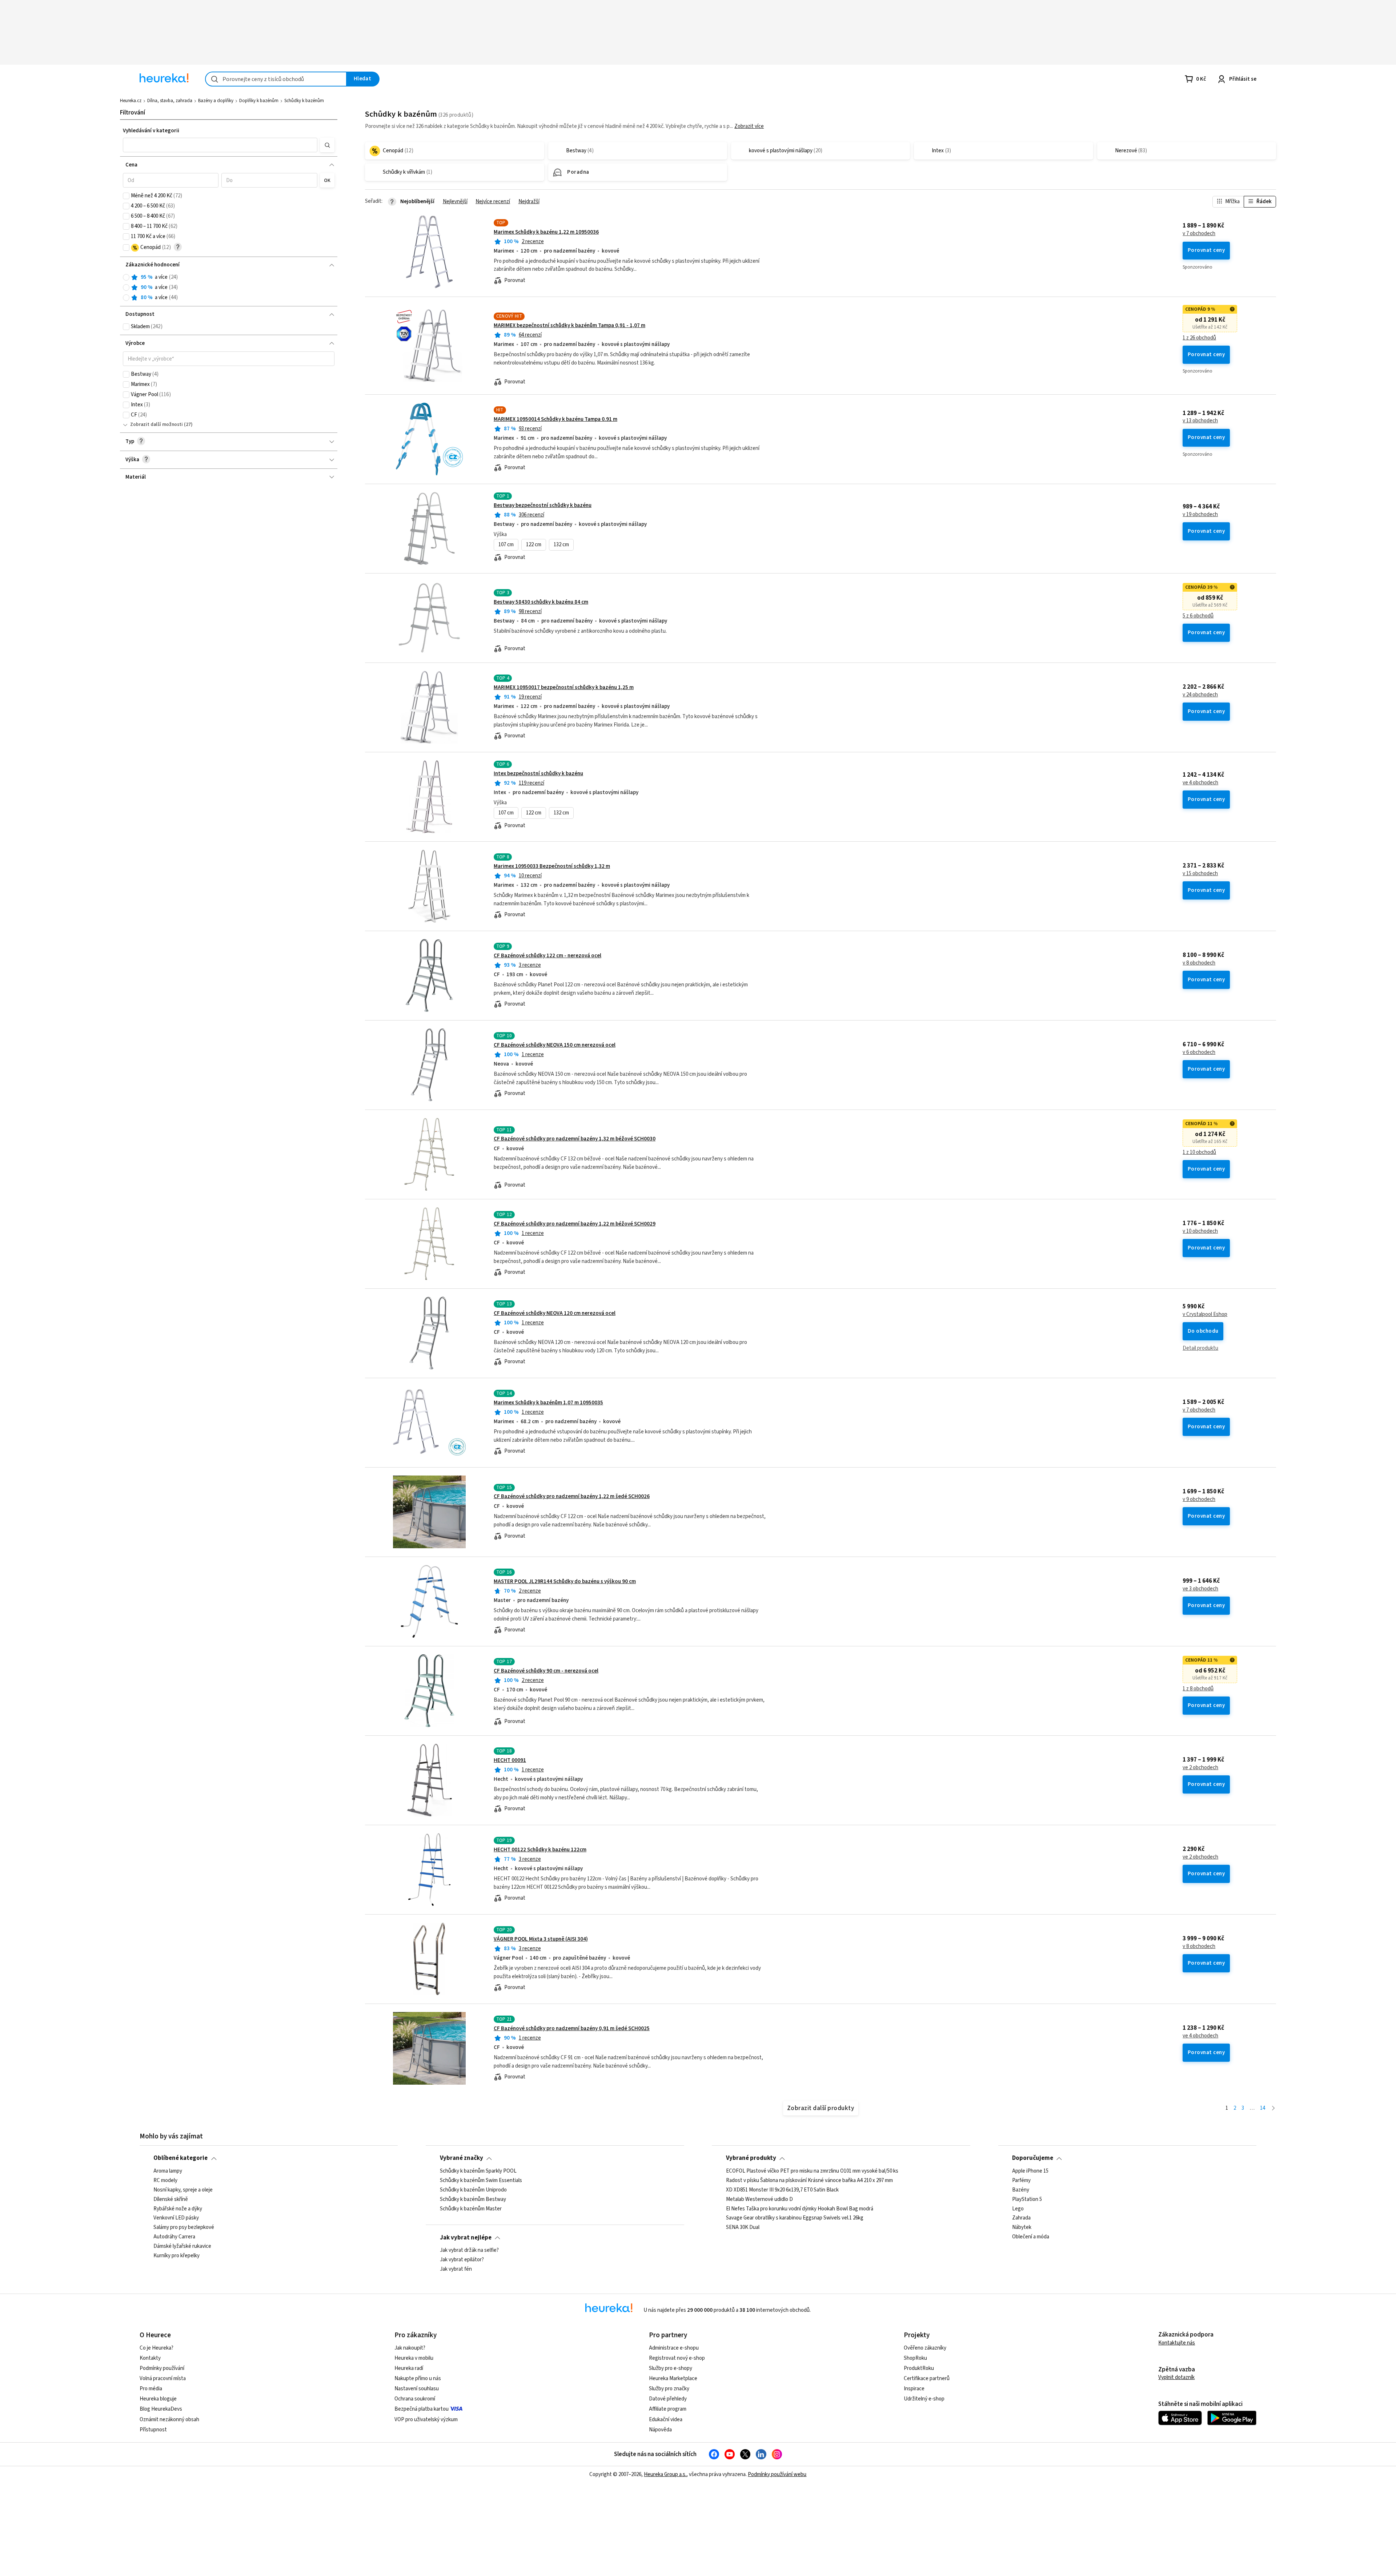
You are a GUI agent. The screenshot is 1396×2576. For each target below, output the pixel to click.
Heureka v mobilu (414, 2358)
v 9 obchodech (1199, 1500)
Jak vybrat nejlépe (466, 2238)
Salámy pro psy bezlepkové (184, 2227)
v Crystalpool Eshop (1205, 1315)
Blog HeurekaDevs (161, 2409)
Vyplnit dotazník (1176, 2377)
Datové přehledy (668, 2399)
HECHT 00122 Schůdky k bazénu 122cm (540, 1850)
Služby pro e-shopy (671, 2368)
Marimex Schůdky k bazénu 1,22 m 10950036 (546, 232)
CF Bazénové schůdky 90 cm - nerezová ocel (546, 1671)
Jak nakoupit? (410, 2348)
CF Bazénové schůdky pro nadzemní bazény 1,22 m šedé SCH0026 (572, 1496)
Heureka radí (409, 2368)
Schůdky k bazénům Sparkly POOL (478, 2171)
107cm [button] (506, 545)
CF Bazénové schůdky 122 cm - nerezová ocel (547, 956)
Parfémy (1021, 2181)
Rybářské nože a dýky (178, 2209)
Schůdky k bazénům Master (471, 2209)
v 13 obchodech (1200, 421)
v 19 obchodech (1200, 515)
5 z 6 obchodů (1198, 616)
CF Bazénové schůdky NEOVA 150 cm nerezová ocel (555, 1045)
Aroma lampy (168, 2171)
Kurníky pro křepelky (176, 2256)
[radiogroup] (229, 288)
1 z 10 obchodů (1199, 1152)
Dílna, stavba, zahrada (170, 101)
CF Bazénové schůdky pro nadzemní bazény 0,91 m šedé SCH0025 (572, 2028)
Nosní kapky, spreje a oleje (183, 2190)
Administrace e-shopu (674, 2348)
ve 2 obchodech (1200, 1768)
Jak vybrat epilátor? (462, 2260)
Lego (1018, 2209)
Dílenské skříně (171, 2199)
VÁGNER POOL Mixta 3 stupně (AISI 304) (541, 1939)
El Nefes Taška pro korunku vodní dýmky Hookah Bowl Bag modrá (800, 2209)
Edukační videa (666, 2420)
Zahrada (1021, 2218)
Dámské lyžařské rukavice (182, 2246)
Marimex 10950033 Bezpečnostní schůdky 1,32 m (552, 866)
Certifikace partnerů (927, 2378)
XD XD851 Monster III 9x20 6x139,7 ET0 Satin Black (782, 2190)
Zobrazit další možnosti (157, 424)
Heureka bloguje (158, 2399)
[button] (220, 145)
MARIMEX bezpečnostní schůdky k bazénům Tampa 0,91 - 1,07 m (569, 325)
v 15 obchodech (1200, 874)
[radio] (126, 277)
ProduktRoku (919, 2368)
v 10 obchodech (1200, 1231)
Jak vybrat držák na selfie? (469, 2250)
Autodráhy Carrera (174, 2237)
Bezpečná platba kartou (422, 2409)
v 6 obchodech (1199, 1052)
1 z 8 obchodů (1198, 1689)
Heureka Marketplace (673, 2378)
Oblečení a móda (1031, 2237)
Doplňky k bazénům (259, 101)
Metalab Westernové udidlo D (759, 2199)
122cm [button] (534, 545)
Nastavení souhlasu (417, 2389)
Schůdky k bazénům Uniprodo (473, 2190)
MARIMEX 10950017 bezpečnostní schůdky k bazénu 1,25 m (564, 687)
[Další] (1273, 2108)
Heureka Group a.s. (665, 2474)
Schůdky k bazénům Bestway (473, 2199)
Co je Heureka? (157, 2348)
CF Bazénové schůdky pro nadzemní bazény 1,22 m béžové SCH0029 (575, 1224)
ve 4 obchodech (1200, 783)
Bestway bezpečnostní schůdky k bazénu (543, 505)
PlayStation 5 (1027, 2199)
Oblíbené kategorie (180, 2158)
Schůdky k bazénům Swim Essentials (481, 2181)
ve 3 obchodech (1200, 1589)
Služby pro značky (669, 2389)
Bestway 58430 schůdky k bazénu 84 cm (541, 602)
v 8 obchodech (1199, 963)
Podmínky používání (162, 2368)
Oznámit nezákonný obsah (169, 2420)
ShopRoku (915, 2358)
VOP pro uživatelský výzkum (426, 2420)
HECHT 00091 (510, 1760)
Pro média (151, 2389)
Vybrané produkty (751, 2158)
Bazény (1021, 2190)
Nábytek (1022, 2227)
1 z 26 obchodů (1199, 338)
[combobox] (276, 79)
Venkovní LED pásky (176, 2218)
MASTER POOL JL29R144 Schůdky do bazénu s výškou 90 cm (565, 1581)
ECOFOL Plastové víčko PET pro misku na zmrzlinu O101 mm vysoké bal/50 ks (812, 2171)
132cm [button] (561, 545)
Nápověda (660, 2430)
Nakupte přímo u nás (418, 2378)
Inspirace (914, 2389)
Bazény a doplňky (216, 101)
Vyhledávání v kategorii (151, 131)
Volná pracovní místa (163, 2378)
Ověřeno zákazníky (925, 2348)
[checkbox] (126, 196)
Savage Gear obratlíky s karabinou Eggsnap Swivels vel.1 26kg (795, 2218)
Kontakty (150, 2358)
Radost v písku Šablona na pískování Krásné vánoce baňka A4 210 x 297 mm (809, 2181)
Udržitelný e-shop (924, 2399)
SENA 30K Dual (743, 2227)
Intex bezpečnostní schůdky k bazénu (538, 774)
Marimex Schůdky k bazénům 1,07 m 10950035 (548, 1403)
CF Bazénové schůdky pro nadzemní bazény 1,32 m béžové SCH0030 (575, 1139)
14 (1263, 2108)
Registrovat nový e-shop (677, 2358)
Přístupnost (153, 2430)
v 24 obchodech (1200, 695)
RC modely (165, 2181)
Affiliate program (668, 2409)
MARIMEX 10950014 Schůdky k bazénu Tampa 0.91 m (555, 419)
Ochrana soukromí (415, 2399)
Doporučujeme (1033, 2158)
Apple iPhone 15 (1030, 2171)
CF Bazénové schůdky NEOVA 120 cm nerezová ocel (555, 1313)
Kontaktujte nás (1177, 2343)
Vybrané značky (462, 2158)
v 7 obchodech (1199, 234)
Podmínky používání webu (777, 2474)
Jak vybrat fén (456, 2269)
